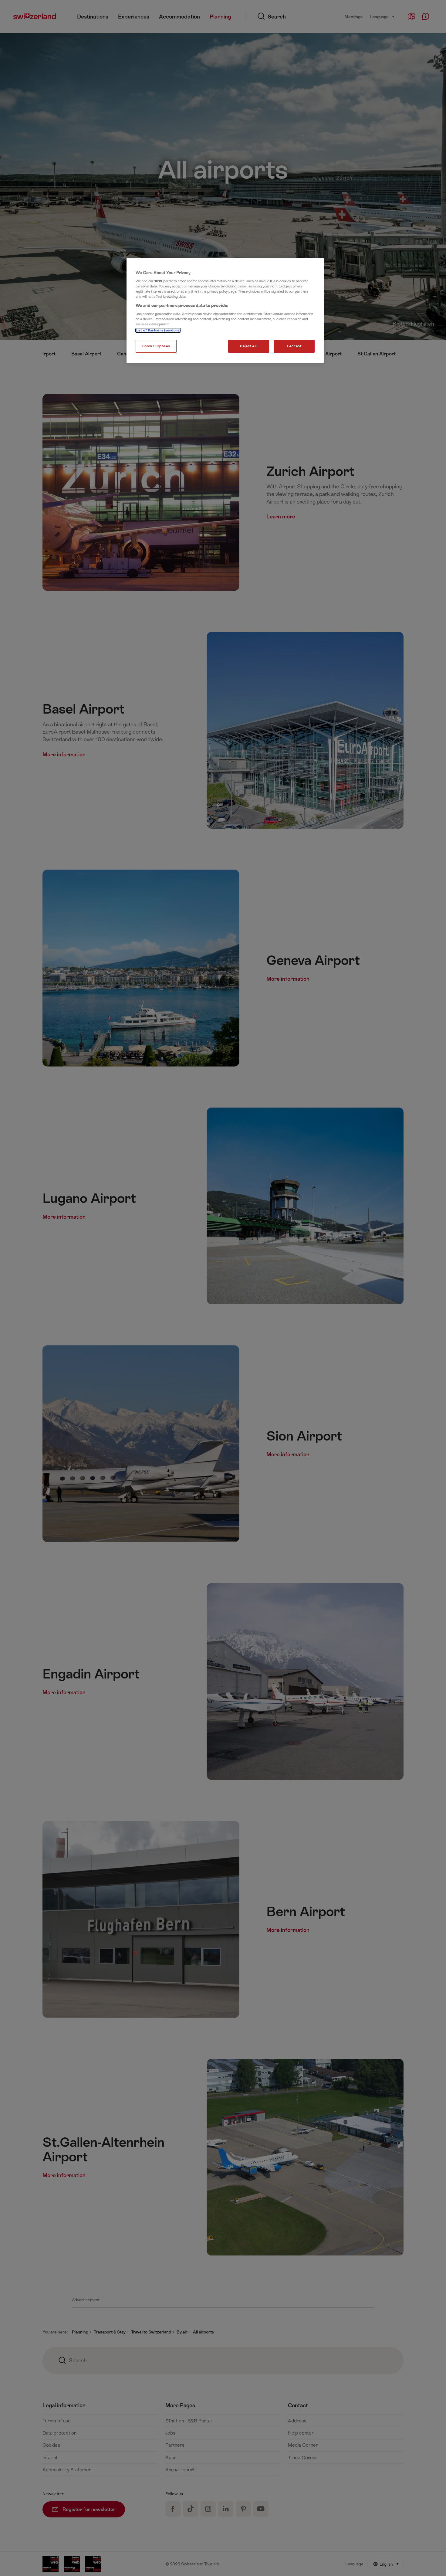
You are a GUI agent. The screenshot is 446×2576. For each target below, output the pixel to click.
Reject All (248, 346)
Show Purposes (156, 346)
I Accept (294, 346)
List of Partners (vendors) (158, 330)
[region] (225, 311)
